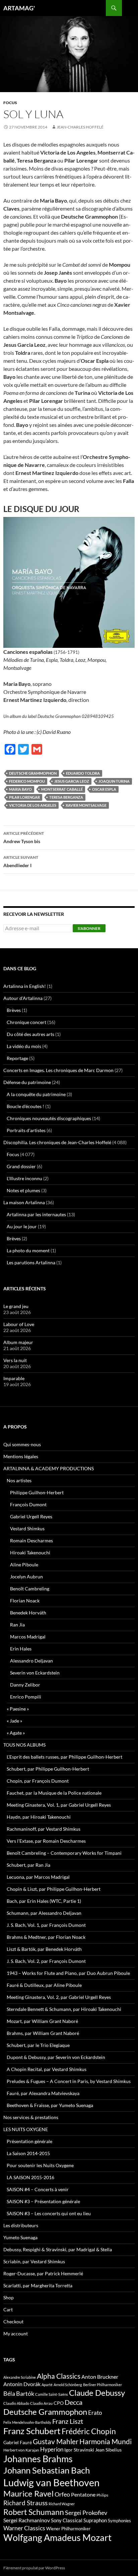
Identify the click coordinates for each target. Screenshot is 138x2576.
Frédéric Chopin (89, 2431)
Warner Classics (24, 2528)
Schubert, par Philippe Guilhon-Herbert (48, 1769)
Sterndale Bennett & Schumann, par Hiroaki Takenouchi (64, 2009)
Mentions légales (21, 1456)
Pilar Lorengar (24, 797)
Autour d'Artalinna (23, 998)
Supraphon (95, 2520)
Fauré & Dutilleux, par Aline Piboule (44, 1985)
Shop (9, 2297)
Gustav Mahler (56, 2441)
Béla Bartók (19, 2393)
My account (16, 2334)
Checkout (13, 2322)
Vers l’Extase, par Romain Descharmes (46, 1841)
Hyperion (52, 2450)
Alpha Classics (59, 2376)
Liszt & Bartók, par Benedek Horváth (44, 1949)
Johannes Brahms (38, 2459)
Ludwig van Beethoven (51, 2482)
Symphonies (119, 2521)
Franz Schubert (32, 2431)
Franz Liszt (68, 2421)
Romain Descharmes (31, 1540)
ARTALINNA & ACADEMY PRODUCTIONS (49, 1468)
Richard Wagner (62, 2504)
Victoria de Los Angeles (33, 805)
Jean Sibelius (108, 2450)
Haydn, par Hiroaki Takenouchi (39, 1817)
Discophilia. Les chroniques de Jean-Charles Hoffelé (57, 1142)
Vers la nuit (15, 1360)
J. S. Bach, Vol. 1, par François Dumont (46, 1925)
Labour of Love (19, 1324)
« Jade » (14, 1721)
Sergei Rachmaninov (27, 2520)
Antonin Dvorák (22, 2384)
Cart (8, 2309)
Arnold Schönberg (68, 2385)
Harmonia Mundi (106, 2441)
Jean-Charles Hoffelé (80, 127)
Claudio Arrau (41, 2403)
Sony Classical (67, 2520)
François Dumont (28, 1504)
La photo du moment (28, 1250)
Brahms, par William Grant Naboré (43, 2033)
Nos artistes (19, 1480)
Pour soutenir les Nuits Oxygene (40, 2165)
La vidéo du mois (24, 1046)
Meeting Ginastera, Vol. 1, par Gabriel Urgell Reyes (59, 1805)
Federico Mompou (27, 781)
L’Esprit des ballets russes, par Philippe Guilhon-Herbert (64, 1757)
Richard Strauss (25, 2503)
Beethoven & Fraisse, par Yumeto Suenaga (50, 2105)
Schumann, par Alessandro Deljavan (44, 1913)
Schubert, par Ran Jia (28, 1865)
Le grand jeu (16, 1306)
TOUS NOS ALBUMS (24, 1745)
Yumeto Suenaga (20, 2237)
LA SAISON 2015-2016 (30, 2177)
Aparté (47, 2385)
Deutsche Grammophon (33, 773)
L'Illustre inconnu (24, 1178)
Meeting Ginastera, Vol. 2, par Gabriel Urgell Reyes (59, 1997)
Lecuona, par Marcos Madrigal (38, 1877)
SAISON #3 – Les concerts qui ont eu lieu (49, 2213)
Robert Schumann (34, 2512)
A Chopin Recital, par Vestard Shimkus (47, 2069)
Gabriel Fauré (18, 2442)
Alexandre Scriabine (20, 2377)
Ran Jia (17, 1625)
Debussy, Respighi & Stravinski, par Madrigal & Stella (58, 2249)
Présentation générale (29, 2141)
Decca (74, 2402)
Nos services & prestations (31, 2117)
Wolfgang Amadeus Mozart (57, 2538)
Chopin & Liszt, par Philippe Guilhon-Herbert (54, 1889)
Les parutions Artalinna (31, 1262)
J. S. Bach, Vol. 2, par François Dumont (46, 1961)
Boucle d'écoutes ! (25, 1106)
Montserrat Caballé (62, 789)
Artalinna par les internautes (36, 1214)
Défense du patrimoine (27, 1082)
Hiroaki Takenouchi (30, 1553)
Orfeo (62, 2494)
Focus (10, 103)
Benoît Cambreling (30, 1589)
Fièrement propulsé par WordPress (34, 2568)
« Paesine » (18, 1709)
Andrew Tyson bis (24, 837)
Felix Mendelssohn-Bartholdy (27, 2422)
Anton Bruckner (100, 2377)
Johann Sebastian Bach (47, 2470)
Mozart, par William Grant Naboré (42, 2021)
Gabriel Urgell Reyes (31, 1516)
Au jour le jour (22, 1226)
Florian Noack (25, 1601)
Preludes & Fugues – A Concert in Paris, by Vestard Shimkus (69, 2081)
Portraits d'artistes (26, 1130)
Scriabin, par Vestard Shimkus (34, 2261)
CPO (59, 2403)
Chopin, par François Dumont (38, 1781)
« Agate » (16, 1733)
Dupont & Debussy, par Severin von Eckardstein (56, 2057)
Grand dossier (21, 1166)
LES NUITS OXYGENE (26, 2129)
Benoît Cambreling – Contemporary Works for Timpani (64, 1853)
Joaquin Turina (114, 781)
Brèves (14, 1010)
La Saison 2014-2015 (28, 2153)
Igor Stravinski (79, 2450)
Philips (102, 2495)
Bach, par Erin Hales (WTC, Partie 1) (44, 1901)
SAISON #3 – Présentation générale (43, 2201)
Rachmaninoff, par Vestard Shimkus (44, 1829)
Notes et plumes (23, 1190)
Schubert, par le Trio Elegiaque (38, 2045)
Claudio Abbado (16, 2403)
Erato (95, 2413)
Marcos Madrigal (28, 1637)
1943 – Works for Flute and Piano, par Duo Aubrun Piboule (68, 1973)
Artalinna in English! (25, 986)
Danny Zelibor (25, 1685)
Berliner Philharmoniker (102, 2385)
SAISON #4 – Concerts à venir (38, 2189)
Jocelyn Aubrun (26, 1577)
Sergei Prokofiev (86, 2513)
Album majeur (18, 1342)
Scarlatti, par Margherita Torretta (38, 2285)
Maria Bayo (20, 789)
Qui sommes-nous (22, 1444)
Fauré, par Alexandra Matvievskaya (43, 2093)
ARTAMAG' (19, 8)
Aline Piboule (24, 1565)
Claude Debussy (97, 2393)
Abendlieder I (21, 861)
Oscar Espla (104, 789)
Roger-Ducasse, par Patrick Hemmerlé (43, 2273)
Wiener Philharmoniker (68, 2529)
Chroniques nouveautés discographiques (49, 1118)
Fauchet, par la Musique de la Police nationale (54, 1793)
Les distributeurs (21, 2225)
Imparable (14, 1378)
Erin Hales (21, 1649)
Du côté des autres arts (30, 1034)
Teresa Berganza (66, 797)
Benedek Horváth (28, 1613)
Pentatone (83, 2495)
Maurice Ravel (28, 2494)
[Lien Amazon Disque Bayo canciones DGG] (69, 582)
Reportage (17, 1058)
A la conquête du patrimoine (36, 1094)
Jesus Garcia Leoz (72, 781)
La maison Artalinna (24, 1202)
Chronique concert (26, 1022)
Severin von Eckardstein (35, 1673)
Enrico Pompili (26, 1697)
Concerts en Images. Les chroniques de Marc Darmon (58, 1070)
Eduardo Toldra (83, 773)
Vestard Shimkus (27, 1528)
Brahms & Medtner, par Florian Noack (46, 1937)
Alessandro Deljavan (31, 1661)
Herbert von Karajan (21, 2450)
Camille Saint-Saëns (52, 2394)
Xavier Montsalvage (86, 805)
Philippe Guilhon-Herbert (37, 1492)
